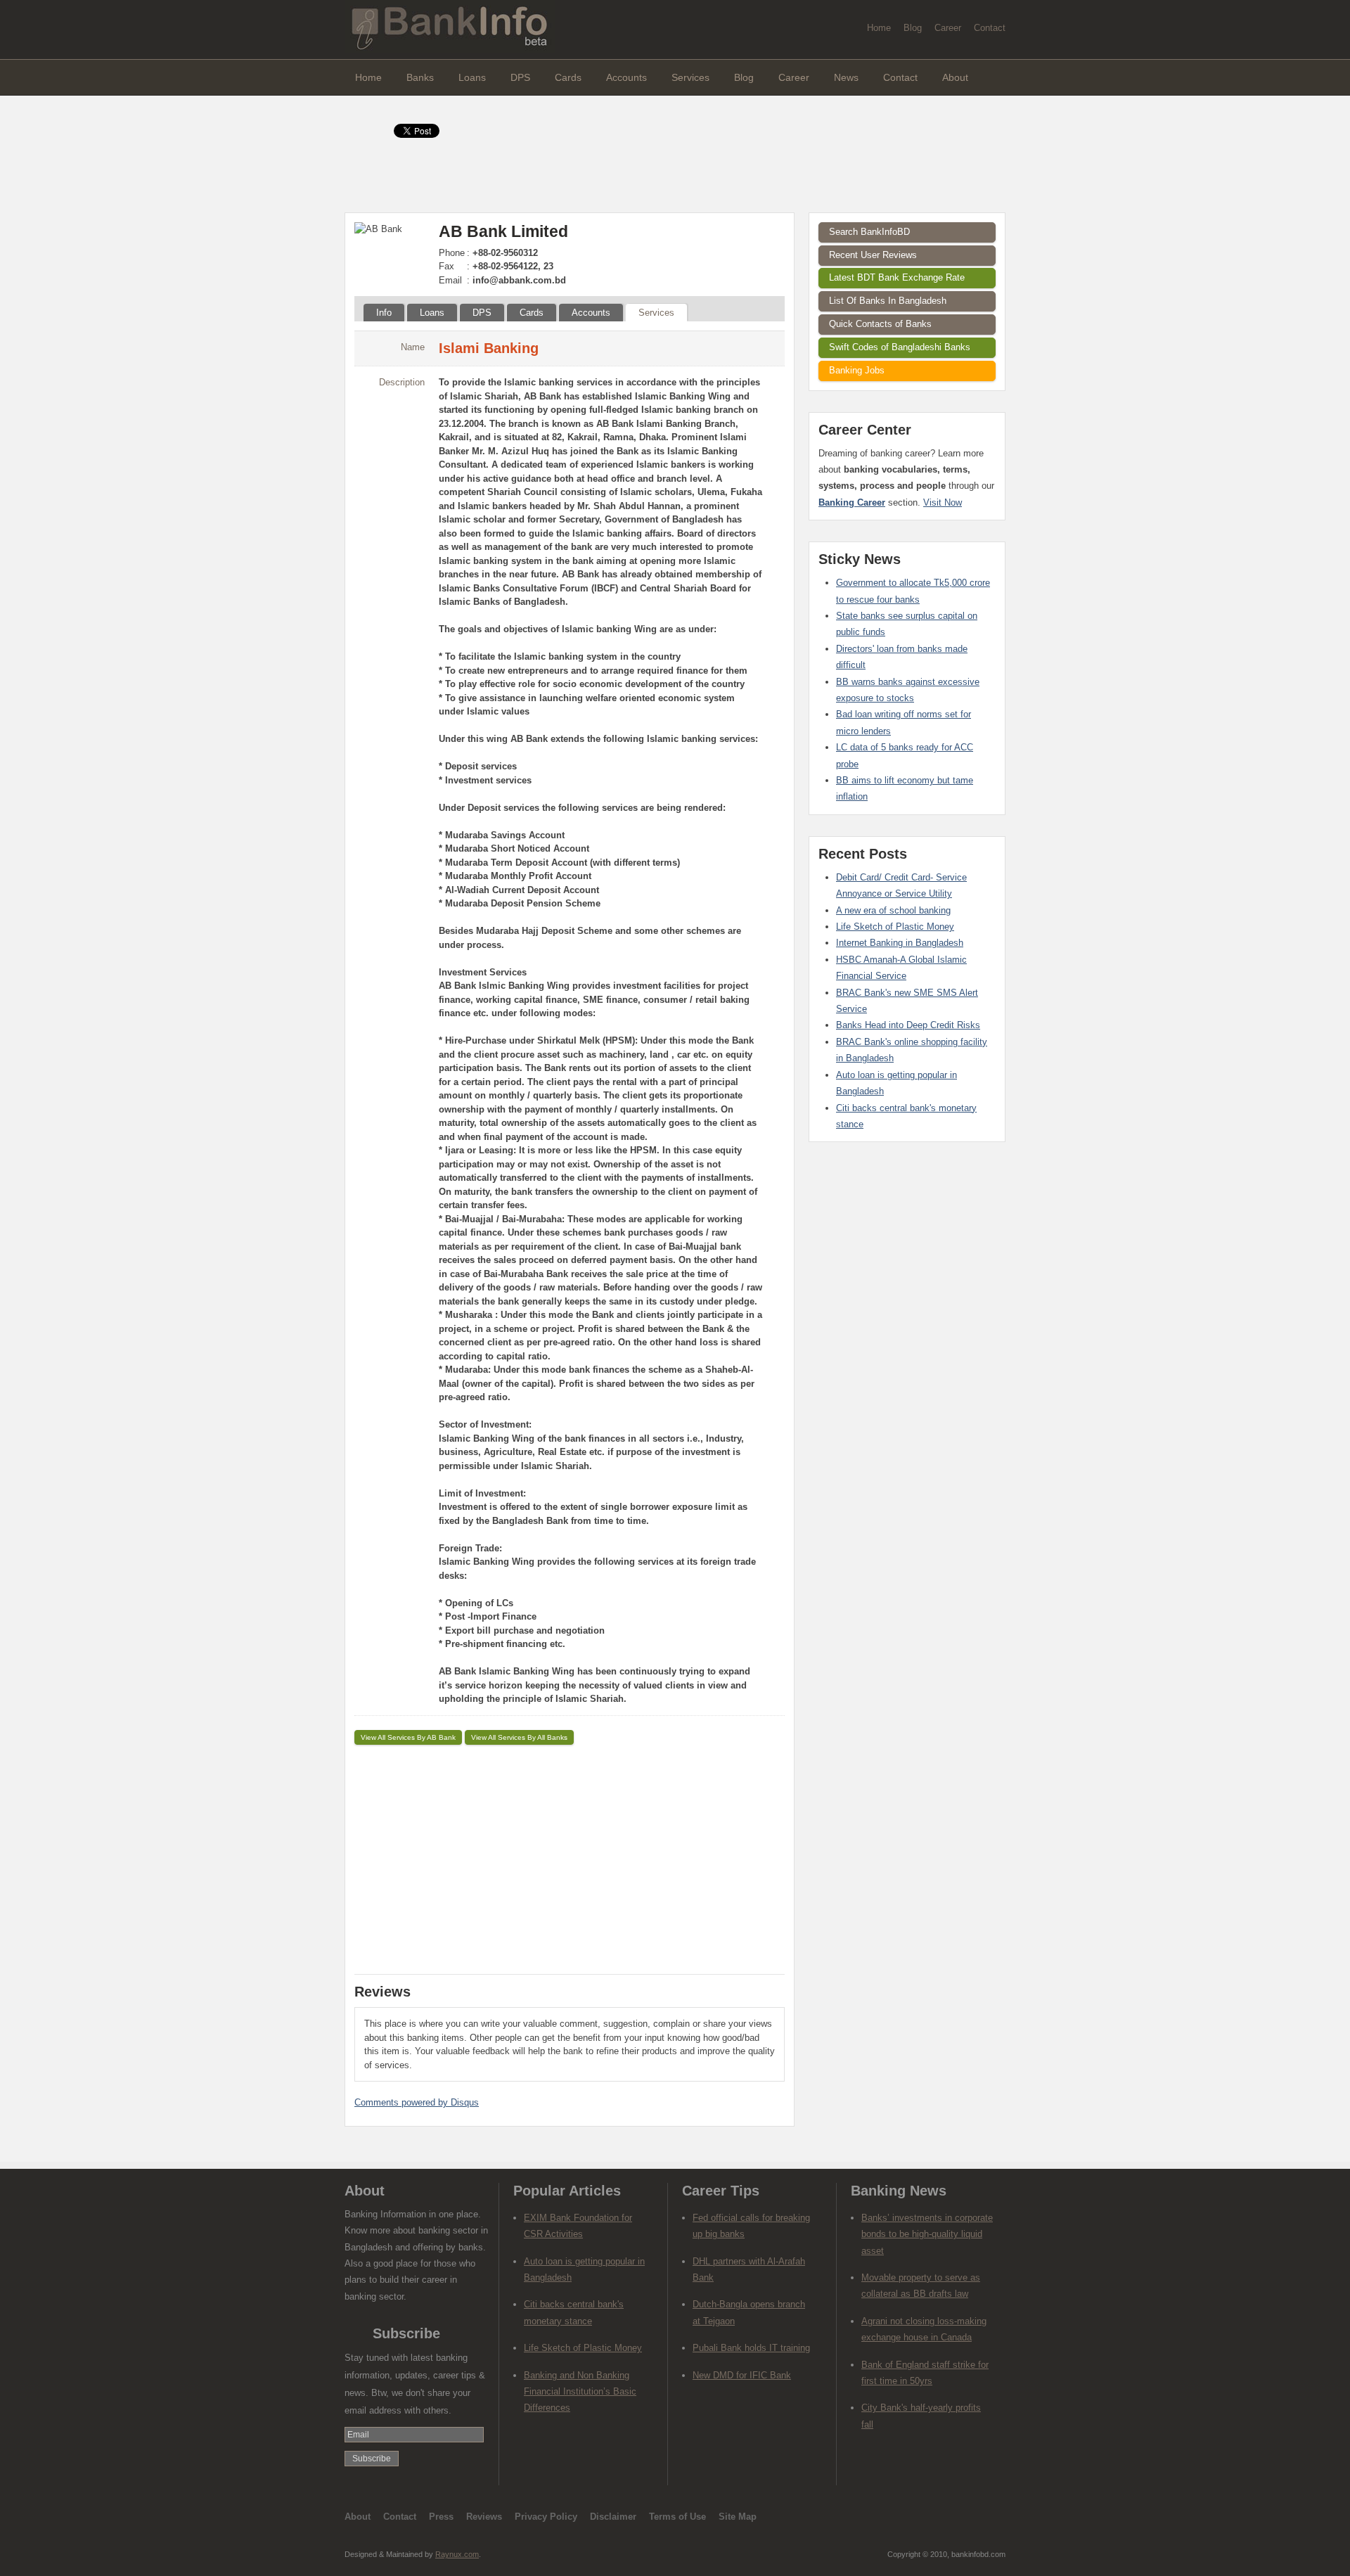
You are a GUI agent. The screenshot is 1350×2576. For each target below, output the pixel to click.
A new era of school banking (893, 910)
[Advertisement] (570, 1857)
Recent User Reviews (873, 255)
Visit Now (943, 502)
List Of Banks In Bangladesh (888, 301)
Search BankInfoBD (869, 232)
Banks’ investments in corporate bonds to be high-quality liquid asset (927, 2234)
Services (690, 77)
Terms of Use (677, 2517)
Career (948, 28)
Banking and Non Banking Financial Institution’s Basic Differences (580, 2392)
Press (441, 2517)
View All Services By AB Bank (408, 1737)
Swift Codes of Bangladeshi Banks (900, 347)
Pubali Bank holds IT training (751, 2348)
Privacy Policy (546, 2517)
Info (384, 313)
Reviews (484, 2517)
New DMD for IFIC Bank (742, 2375)
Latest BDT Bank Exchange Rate (897, 277)
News (846, 77)
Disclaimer (613, 2517)
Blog (913, 28)
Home (879, 28)
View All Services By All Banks (519, 1737)
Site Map (738, 2517)
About (955, 77)
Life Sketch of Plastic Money (895, 927)
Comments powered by (417, 2102)
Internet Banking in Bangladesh (900, 943)
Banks (420, 77)
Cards (568, 77)
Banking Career (852, 502)
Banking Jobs (857, 370)
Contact (990, 28)
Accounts (626, 77)
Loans (472, 77)
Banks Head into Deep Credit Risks (908, 1025)
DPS (520, 77)
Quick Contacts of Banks (880, 324)
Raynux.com (457, 2554)
